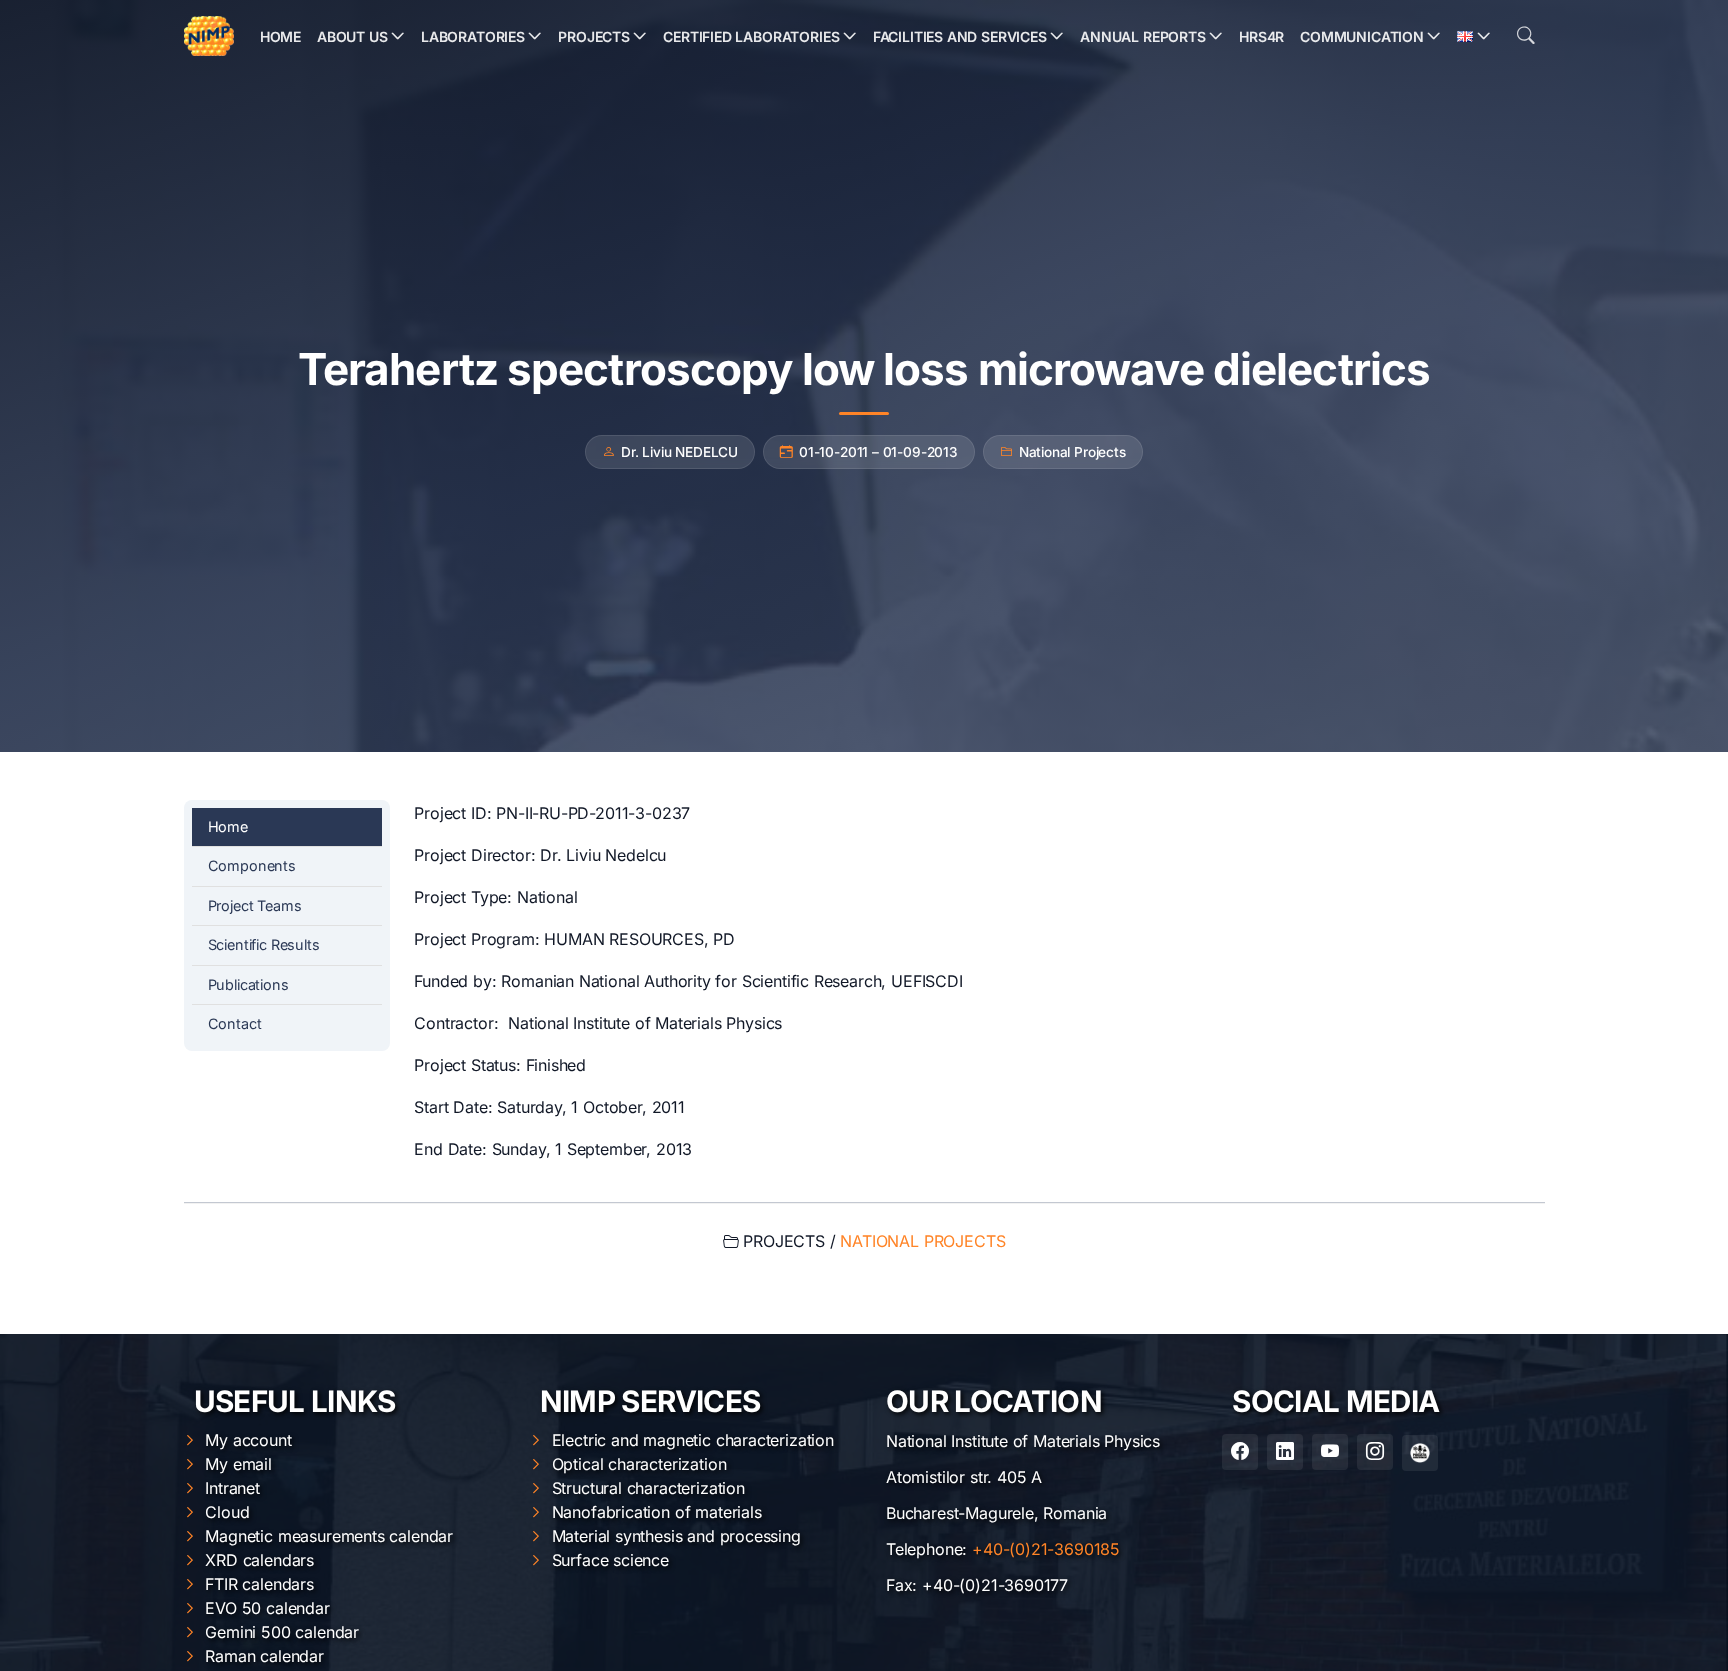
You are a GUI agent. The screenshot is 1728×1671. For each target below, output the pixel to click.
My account (248, 1440)
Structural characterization (648, 1488)
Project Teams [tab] (255, 905)
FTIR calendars (259, 1584)
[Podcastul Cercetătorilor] (1420, 1453)
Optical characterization (639, 1464)
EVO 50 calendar (267, 1608)
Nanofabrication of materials (657, 1512)
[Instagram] (1375, 1452)
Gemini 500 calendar (282, 1632)
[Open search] (1526, 36)
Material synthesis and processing (676, 1536)
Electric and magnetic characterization (693, 1440)
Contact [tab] (235, 1023)
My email (238, 1464)
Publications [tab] (248, 984)
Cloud (227, 1512)
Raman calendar (264, 1656)
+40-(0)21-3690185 (1046, 1549)
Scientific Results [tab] (264, 944)
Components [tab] (252, 865)
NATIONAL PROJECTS (922, 1241)
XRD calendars (259, 1560)
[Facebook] (1240, 1452)
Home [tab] (228, 826)
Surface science (610, 1560)
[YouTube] (1330, 1452)
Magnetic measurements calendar (329, 1536)
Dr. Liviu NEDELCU (679, 452)
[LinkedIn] (1285, 1452)
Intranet (232, 1488)
